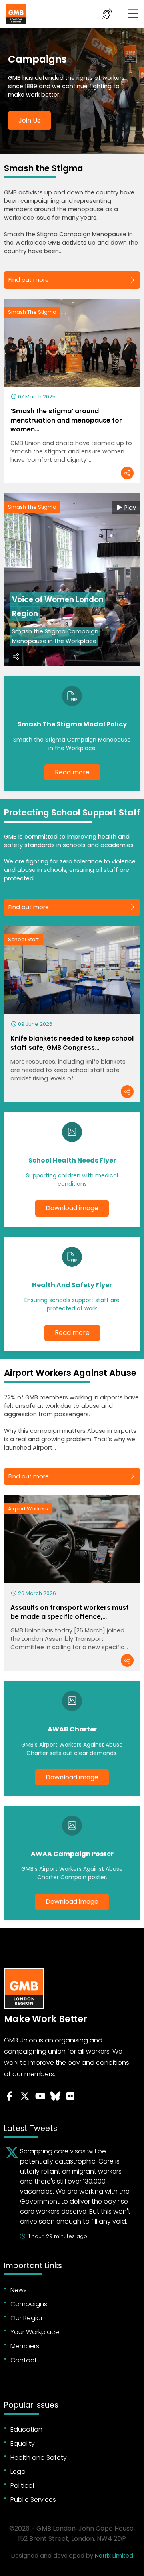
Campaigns (29, 2304)
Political (22, 2486)
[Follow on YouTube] (40, 2096)
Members (25, 2346)
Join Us (29, 120)
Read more (72, 772)
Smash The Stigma (32, 312)
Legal (19, 2472)
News (19, 2290)
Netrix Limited (114, 2556)
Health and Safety (39, 2458)
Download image (72, 1208)
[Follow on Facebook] (10, 2096)
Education (26, 2429)
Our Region (28, 2318)
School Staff (23, 939)
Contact (24, 2360)
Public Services (33, 2500)
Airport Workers (28, 1509)
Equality (23, 2444)
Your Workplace (35, 2332)
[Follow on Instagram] (70, 2096)
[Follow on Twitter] (25, 2096)
